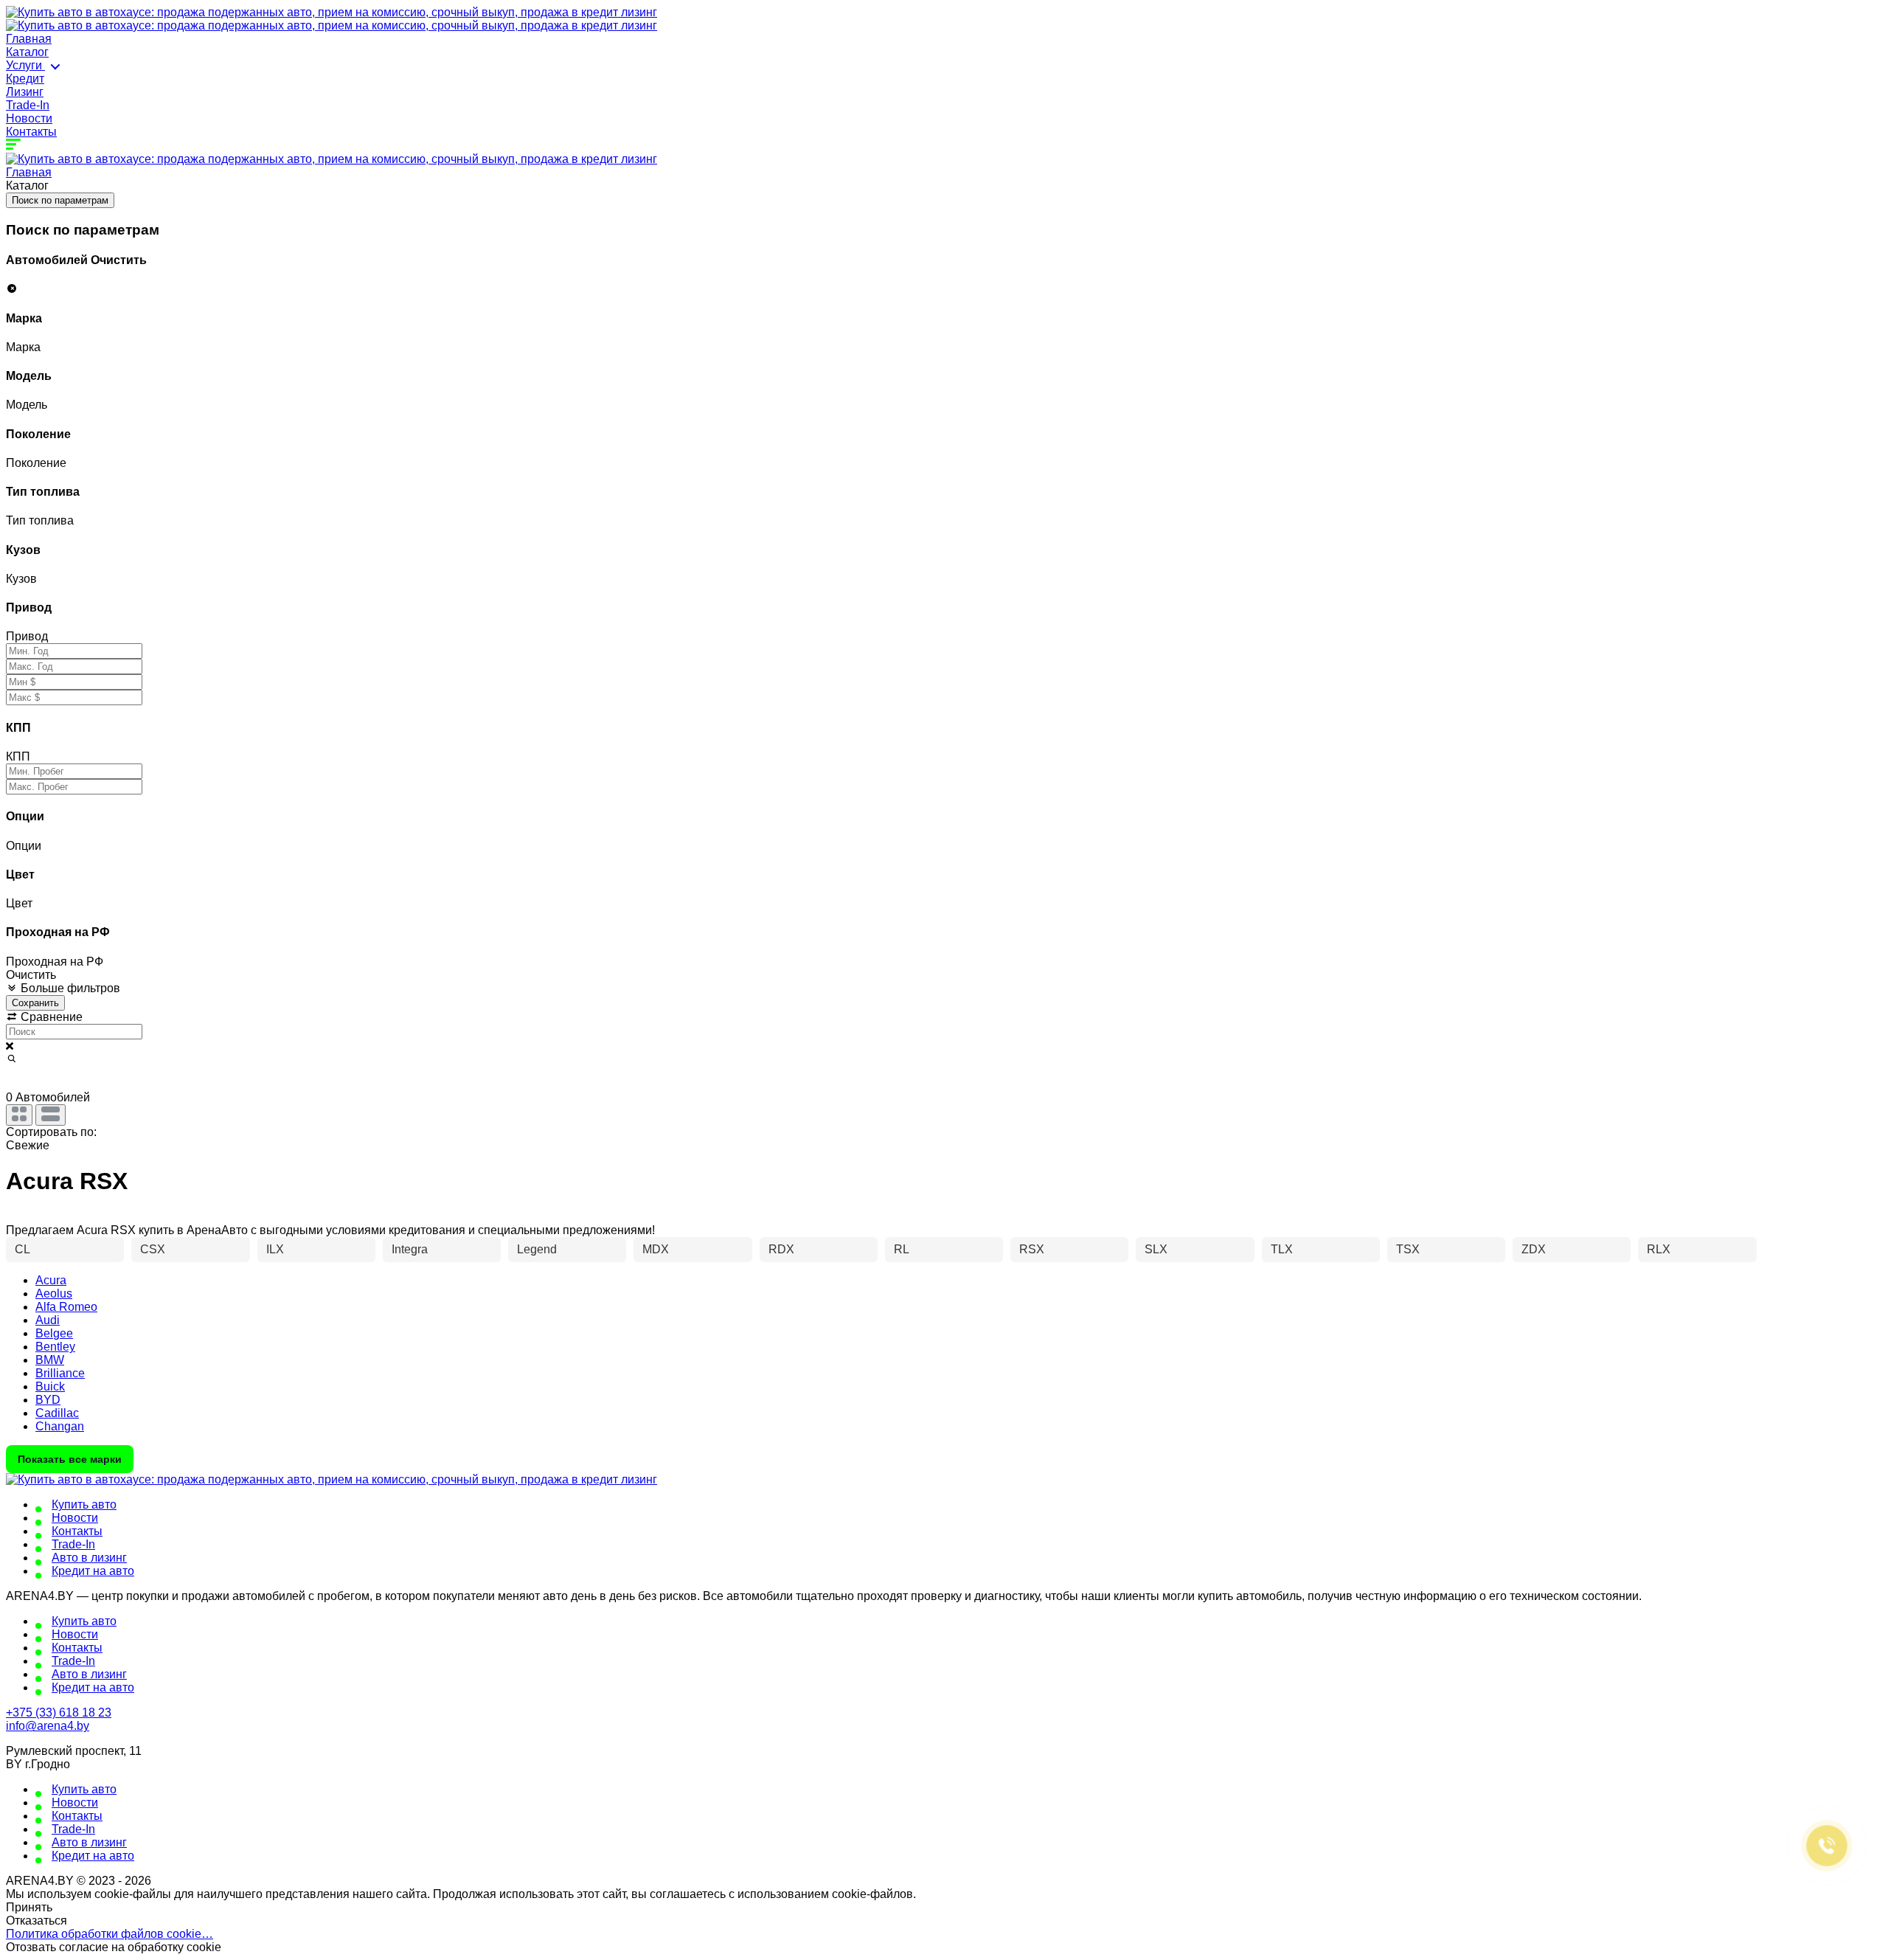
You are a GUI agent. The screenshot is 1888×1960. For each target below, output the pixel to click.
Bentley (55, 1347)
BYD (48, 1400)
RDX (781, 1249)
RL (902, 1249)
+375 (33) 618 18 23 (59, 1713)
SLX (1156, 1249)
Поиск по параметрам (60, 200)
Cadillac (57, 1413)
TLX (1282, 1249)
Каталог (27, 52)
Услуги (25, 65)
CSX (153, 1249)
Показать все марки (70, 1459)
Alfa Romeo (66, 1307)
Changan (60, 1426)
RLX (1659, 1249)
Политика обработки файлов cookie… (110, 1934)
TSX (1408, 1249)
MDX (656, 1249)
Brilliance (60, 1373)
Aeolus (54, 1294)
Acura (51, 1280)
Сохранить (35, 1003)
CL (22, 1249)
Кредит (25, 79)
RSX (1032, 1249)
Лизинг (25, 92)
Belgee (54, 1333)
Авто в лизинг (89, 1558)
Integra (410, 1249)
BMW (50, 1360)
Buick (50, 1386)
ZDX (1534, 1249)
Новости (29, 118)
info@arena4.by (48, 1726)
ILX (275, 1249)
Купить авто (84, 1504)
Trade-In (28, 105)
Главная (29, 39)
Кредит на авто (93, 1571)
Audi (48, 1320)
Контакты (31, 132)
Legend (537, 1249)
